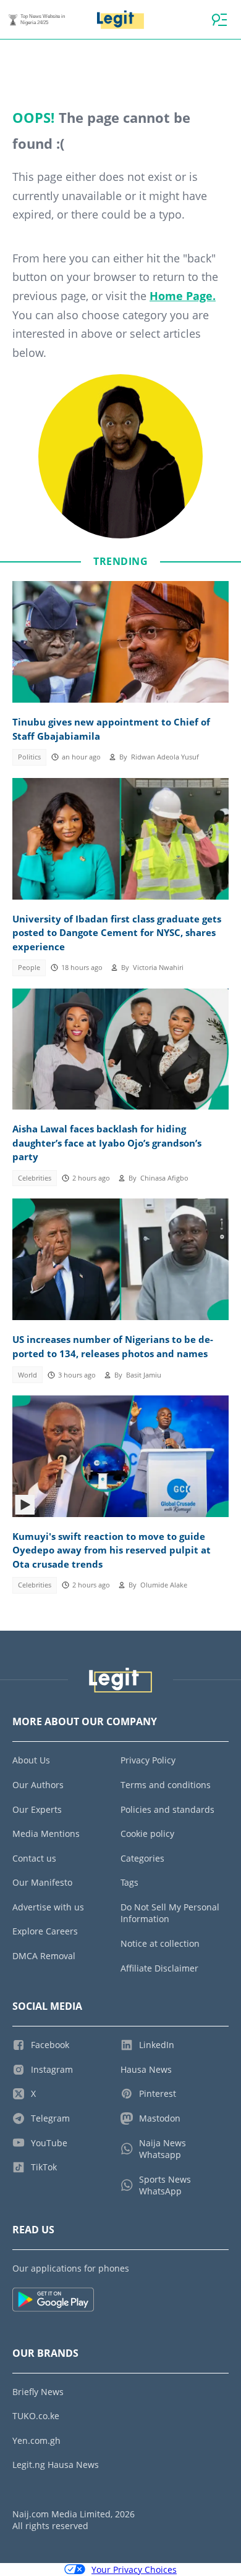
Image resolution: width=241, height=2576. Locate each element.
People (29, 968)
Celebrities (35, 1178)
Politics (29, 757)
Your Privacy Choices (134, 2570)
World (27, 1375)
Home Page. (183, 296)
